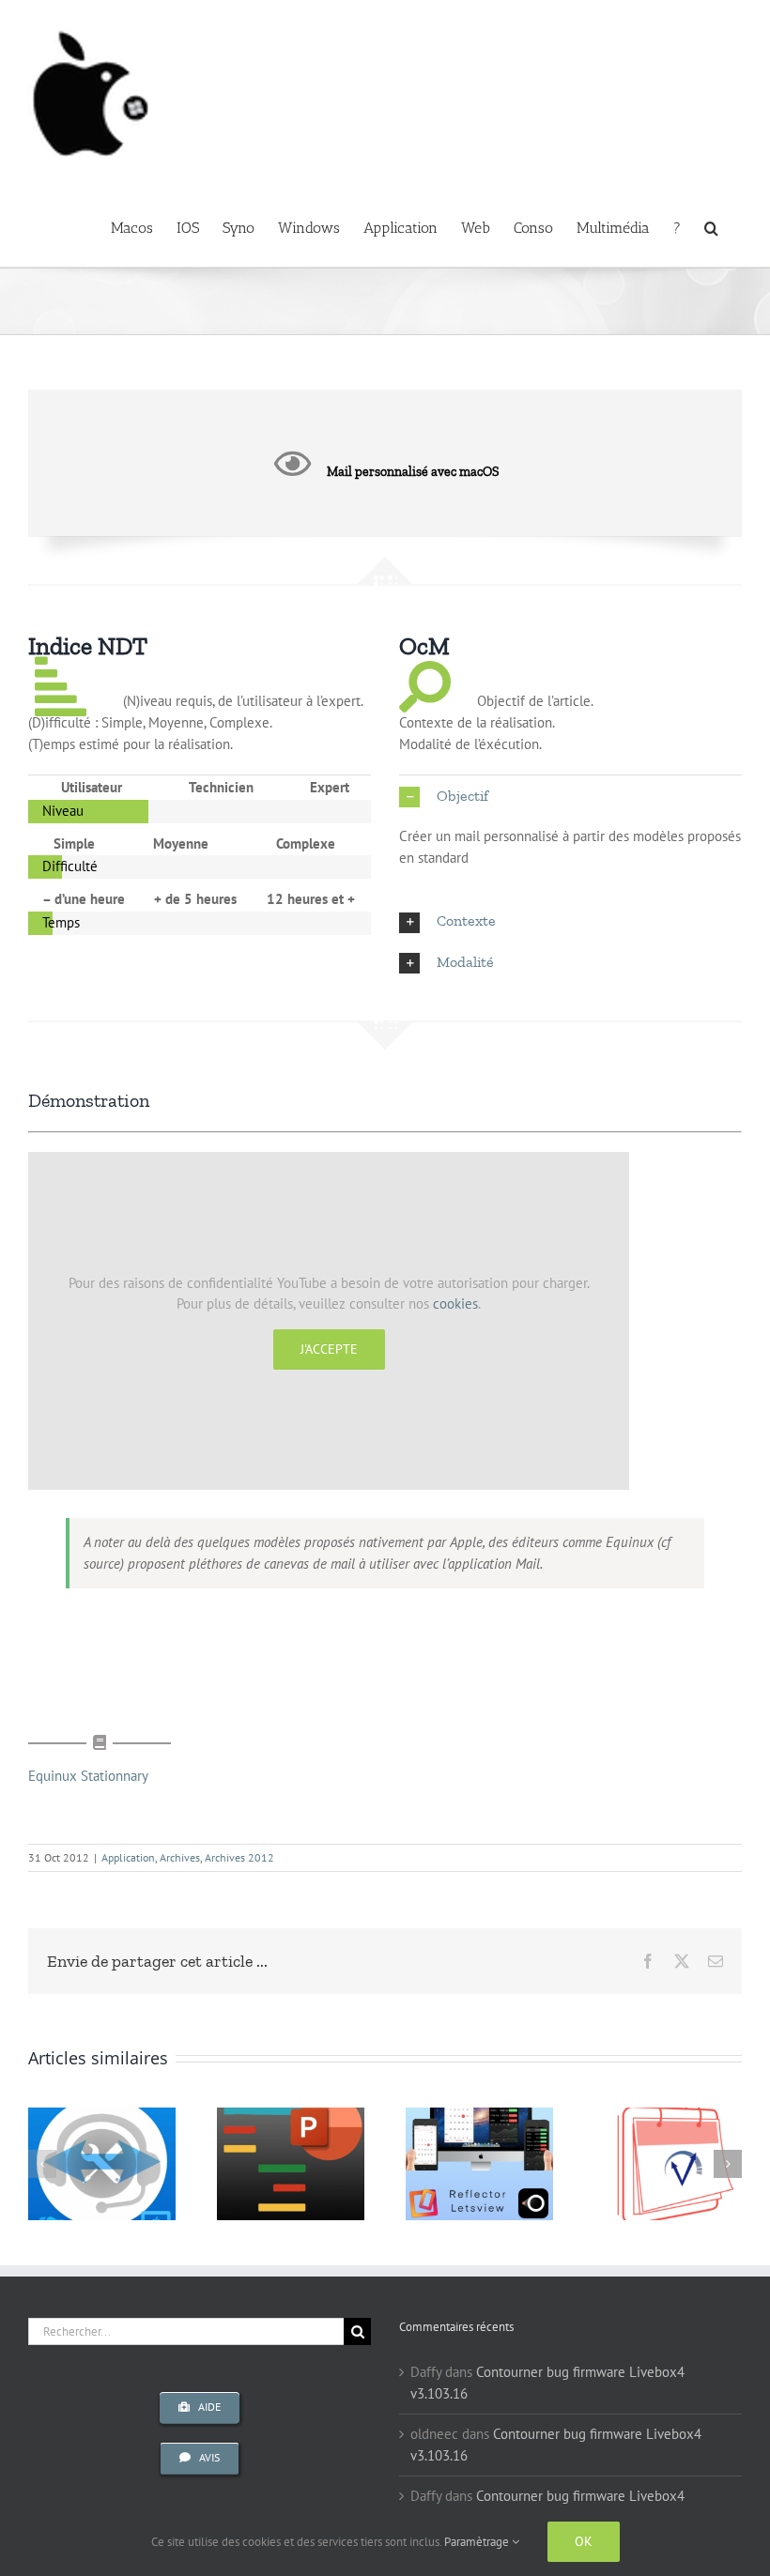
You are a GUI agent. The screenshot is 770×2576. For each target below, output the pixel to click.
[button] (711, 226)
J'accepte (329, 1349)
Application (128, 1857)
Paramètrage (478, 2542)
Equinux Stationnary (88, 1776)
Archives (180, 1857)
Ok (584, 2541)
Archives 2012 (239, 1857)
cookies (455, 1303)
